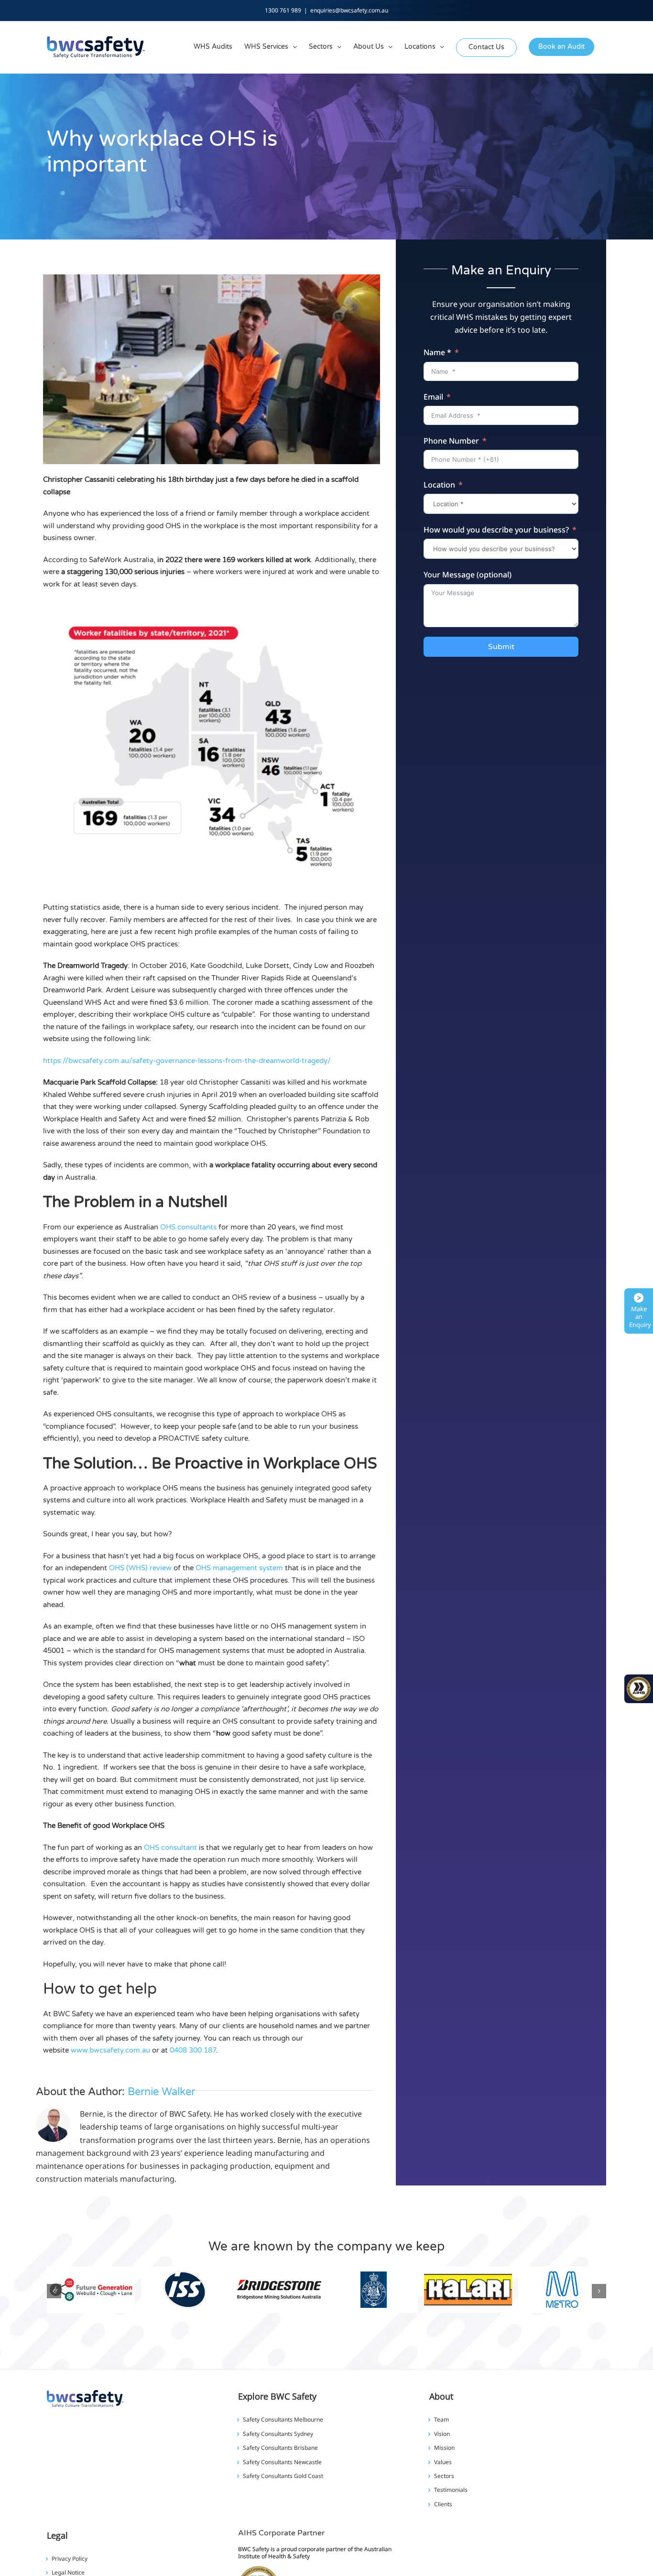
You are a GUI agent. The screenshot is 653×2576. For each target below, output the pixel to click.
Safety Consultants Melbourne (283, 2420)
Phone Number (451, 441)
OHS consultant (170, 1848)
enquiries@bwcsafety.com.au (349, 10)
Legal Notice (68, 2573)
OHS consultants (188, 1227)
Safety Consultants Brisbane (280, 2448)
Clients (443, 2504)
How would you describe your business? (496, 530)
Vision (442, 2434)
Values (443, 2462)
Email (433, 397)
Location (439, 485)
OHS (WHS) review (140, 1568)
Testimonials (451, 2490)
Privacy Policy (70, 2559)
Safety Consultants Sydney (278, 2434)
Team (441, 2420)
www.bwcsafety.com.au (110, 2050)
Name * (437, 352)
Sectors (444, 2476)
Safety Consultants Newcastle (282, 2462)
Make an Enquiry (640, 1317)
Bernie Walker (161, 2092)
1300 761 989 (283, 10)
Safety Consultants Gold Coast (283, 2476)
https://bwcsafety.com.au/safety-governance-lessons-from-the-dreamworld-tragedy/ (187, 1061)
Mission (444, 2448)
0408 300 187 (193, 2050)
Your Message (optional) (468, 575)
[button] (54, 2291)
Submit (501, 647)
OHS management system (239, 1568)
